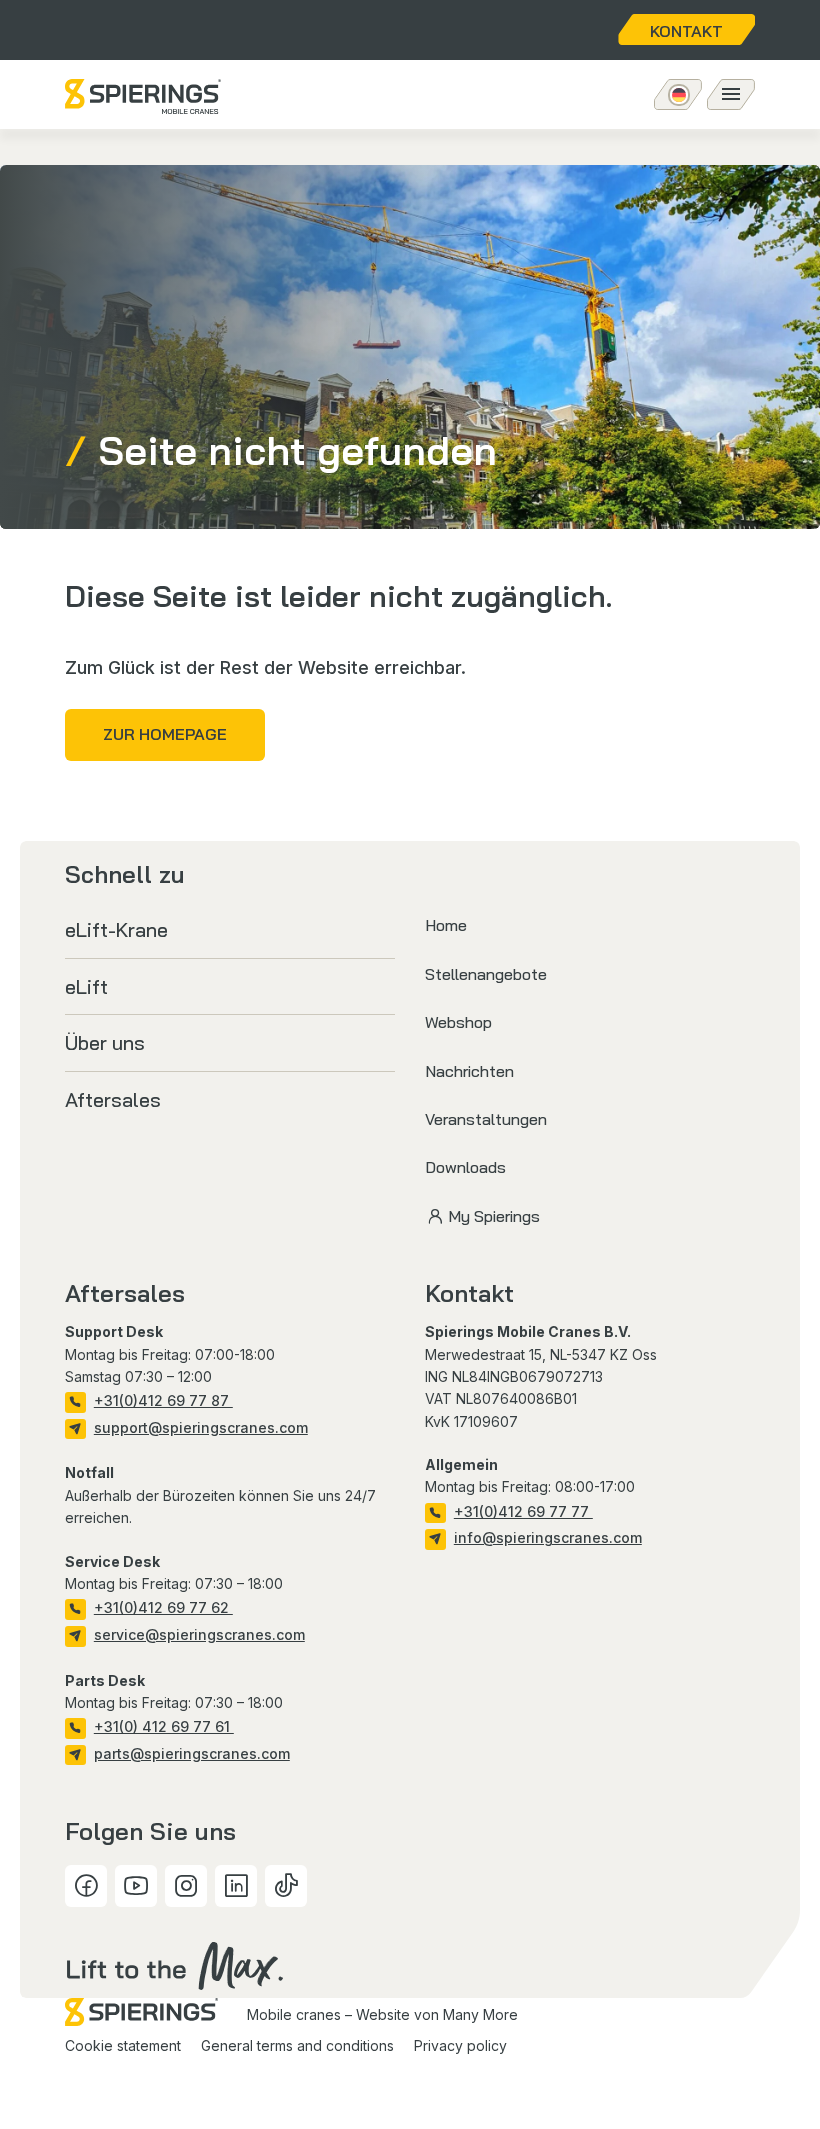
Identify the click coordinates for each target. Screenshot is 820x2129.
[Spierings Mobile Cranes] (143, 96)
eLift (86, 986)
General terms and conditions (297, 2045)
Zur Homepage (165, 734)
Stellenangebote (486, 974)
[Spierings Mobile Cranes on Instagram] (186, 1886)
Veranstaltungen (486, 1119)
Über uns (105, 1042)
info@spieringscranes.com (548, 1537)
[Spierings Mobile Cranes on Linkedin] (236, 1886)
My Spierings (494, 1216)
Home (446, 925)
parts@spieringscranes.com (192, 1753)
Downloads (465, 1167)
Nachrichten (469, 1071)
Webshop (458, 1022)
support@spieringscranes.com (201, 1427)
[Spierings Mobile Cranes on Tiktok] (286, 1886)
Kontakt (686, 31)
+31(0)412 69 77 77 (523, 1511)
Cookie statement (123, 2045)
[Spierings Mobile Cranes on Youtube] (136, 1886)
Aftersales (113, 1099)
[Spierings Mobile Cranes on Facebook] (86, 1886)
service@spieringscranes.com (199, 1634)
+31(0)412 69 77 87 (163, 1400)
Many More (480, 2014)
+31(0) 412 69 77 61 (164, 1726)
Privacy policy (460, 2045)
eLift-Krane (116, 929)
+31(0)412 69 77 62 (163, 1607)
